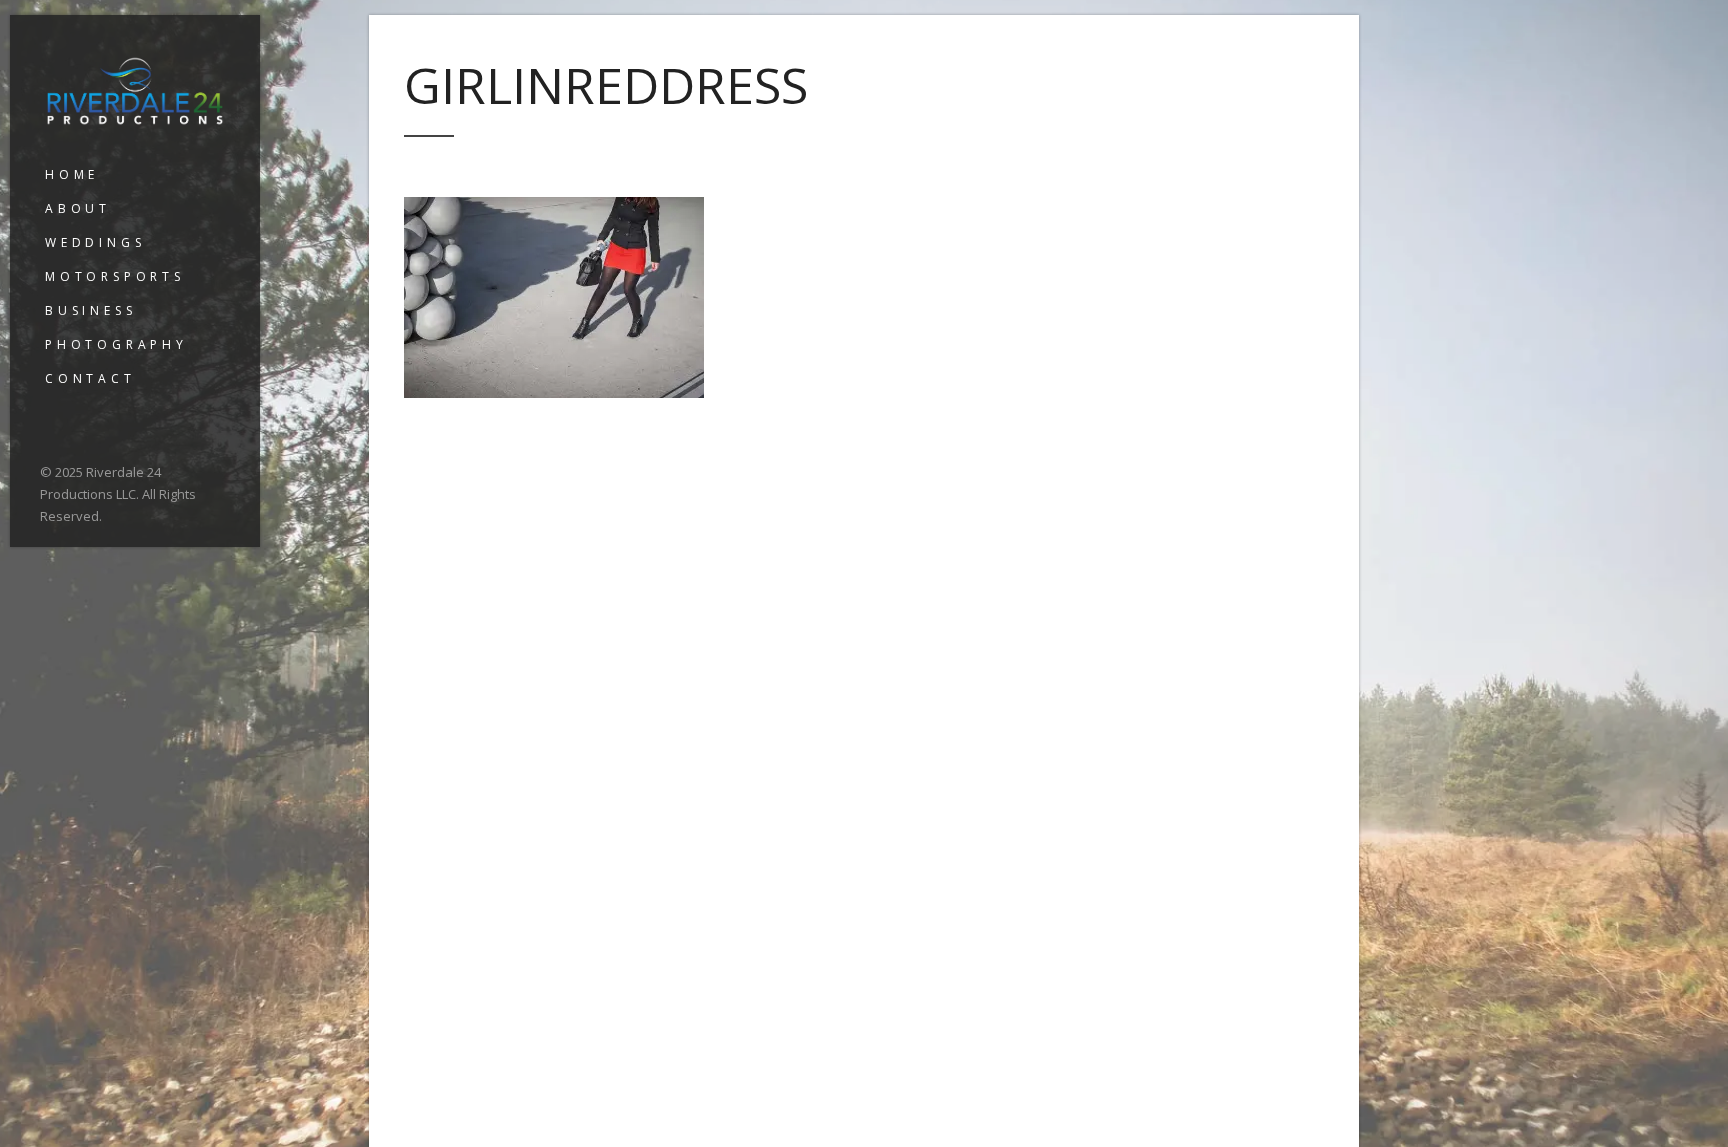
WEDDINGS (95, 242)
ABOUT (78, 208)
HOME (72, 174)
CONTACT (90, 378)
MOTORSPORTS (115, 276)
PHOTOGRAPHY (116, 344)
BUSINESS (90, 310)
